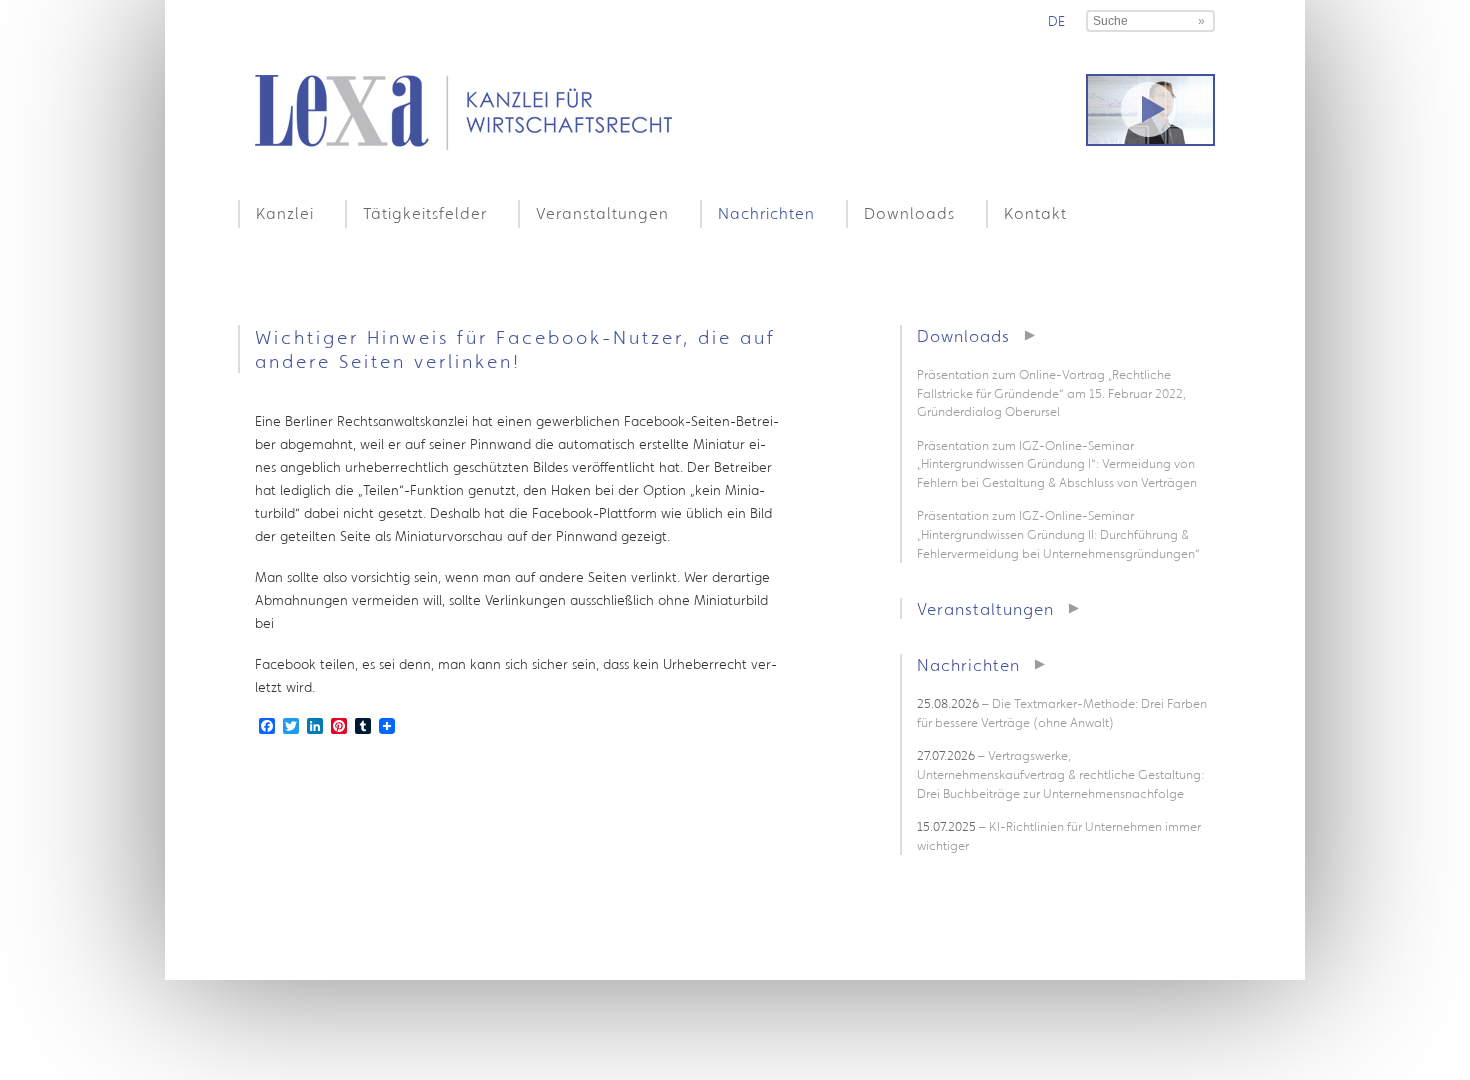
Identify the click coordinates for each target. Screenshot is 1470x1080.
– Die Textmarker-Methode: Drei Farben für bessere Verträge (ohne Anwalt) (1062, 713)
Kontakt (1035, 213)
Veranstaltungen (602, 213)
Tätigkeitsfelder (425, 213)
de (1056, 21)
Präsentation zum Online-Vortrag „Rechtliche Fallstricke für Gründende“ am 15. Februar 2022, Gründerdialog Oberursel (1051, 393)
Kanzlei (285, 213)
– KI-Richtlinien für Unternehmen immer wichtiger (1059, 836)
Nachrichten (766, 213)
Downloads (909, 213)
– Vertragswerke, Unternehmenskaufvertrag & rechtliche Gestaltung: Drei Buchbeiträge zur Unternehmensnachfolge (1060, 774)
